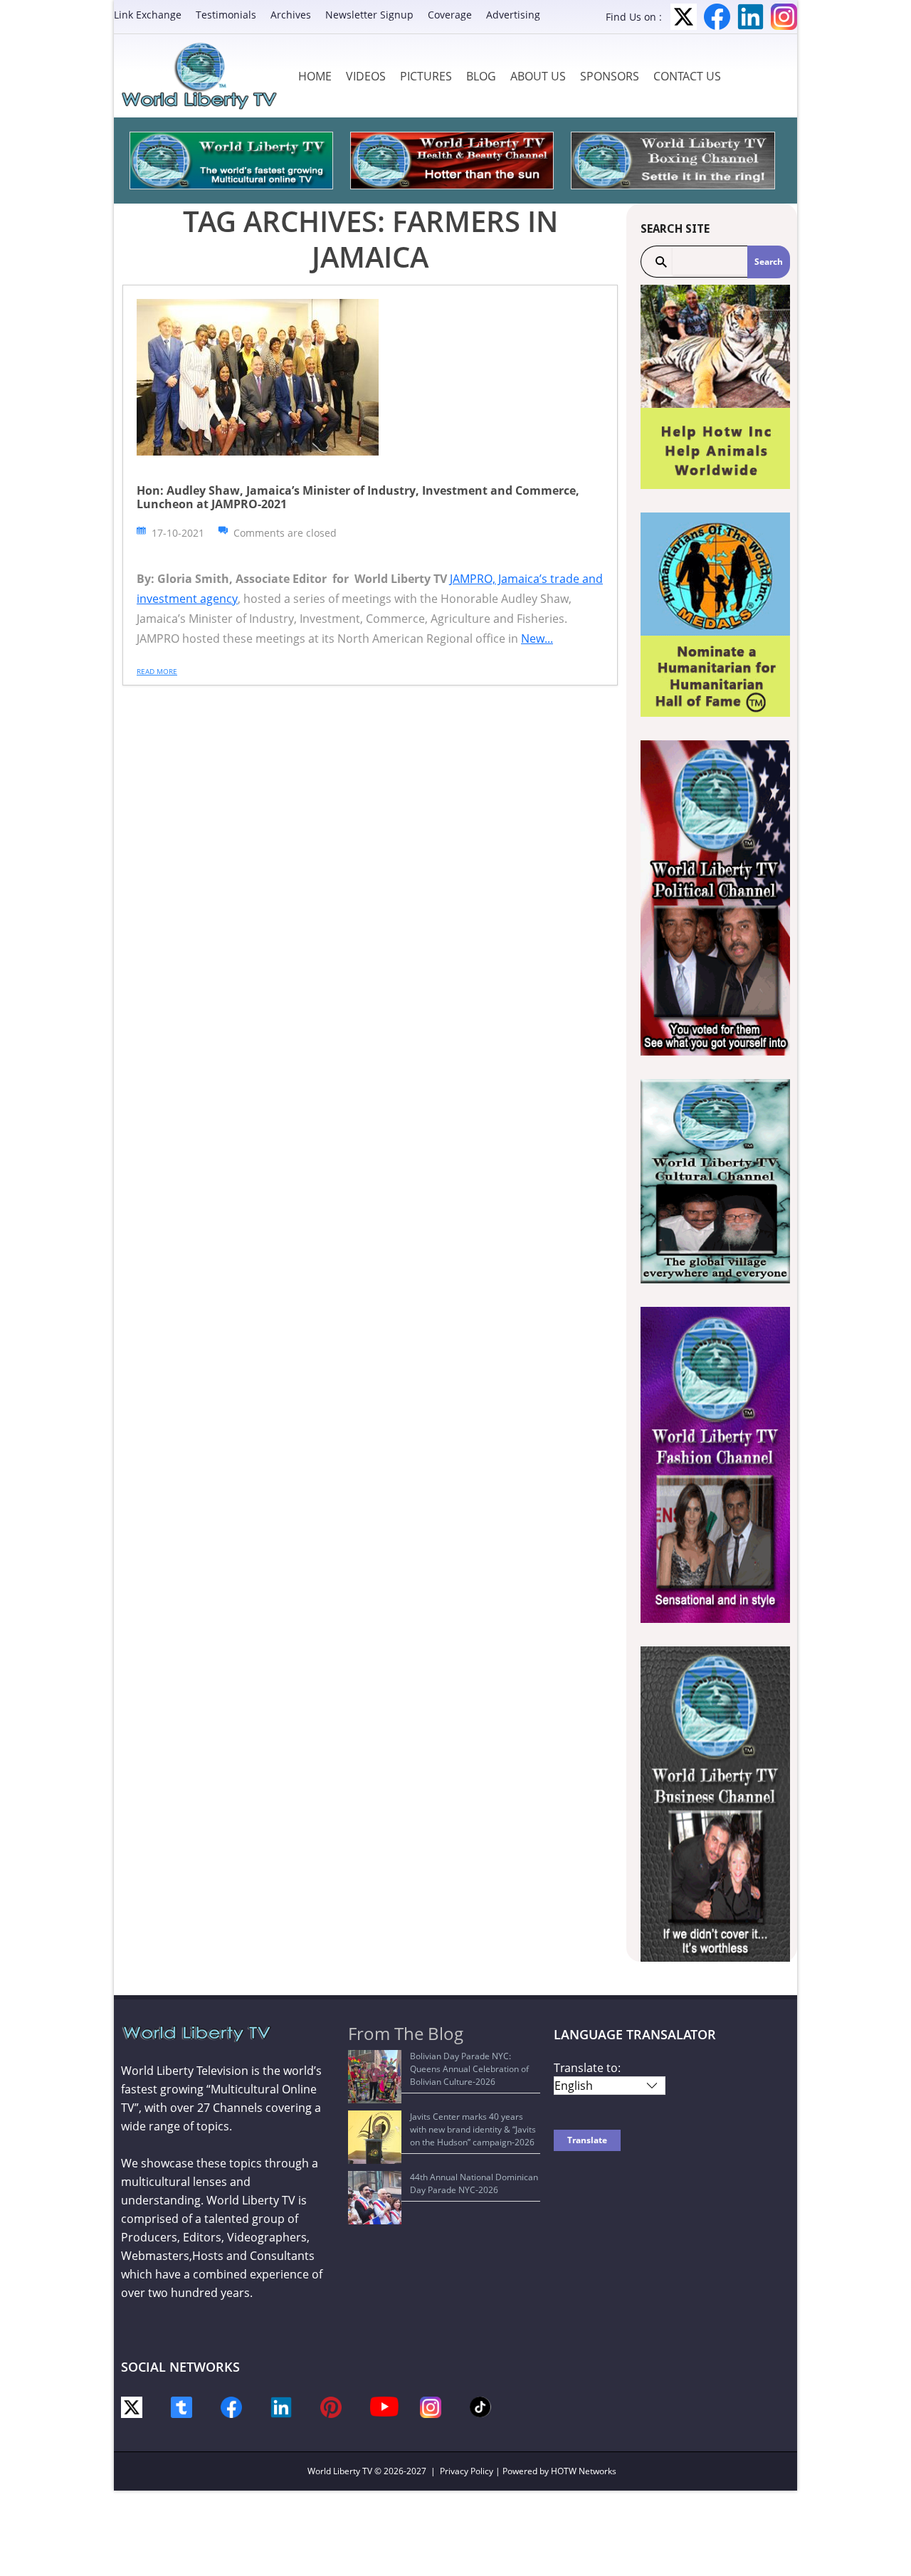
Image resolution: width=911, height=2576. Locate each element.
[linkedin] (281, 2406)
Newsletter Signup (369, 15)
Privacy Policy (467, 2471)
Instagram (784, 17)
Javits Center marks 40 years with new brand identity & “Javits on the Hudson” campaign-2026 (473, 2129)
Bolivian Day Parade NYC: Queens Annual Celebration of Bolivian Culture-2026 (469, 2069)
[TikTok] (480, 2406)
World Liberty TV (340, 2471)
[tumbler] (181, 2406)
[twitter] (132, 2406)
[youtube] (384, 2406)
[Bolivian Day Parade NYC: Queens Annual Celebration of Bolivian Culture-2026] (375, 2077)
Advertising (513, 15)
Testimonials (226, 15)
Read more (157, 671)
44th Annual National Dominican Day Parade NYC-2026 (474, 2183)
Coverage (450, 15)
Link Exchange (148, 15)
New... (537, 638)
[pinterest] (331, 2406)
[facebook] (231, 2406)
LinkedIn (751, 17)
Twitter (684, 17)
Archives (291, 15)
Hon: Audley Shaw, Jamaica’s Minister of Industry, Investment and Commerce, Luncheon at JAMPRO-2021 (358, 497)
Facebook (717, 17)
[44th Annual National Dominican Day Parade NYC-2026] (375, 2198)
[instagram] (431, 2406)
